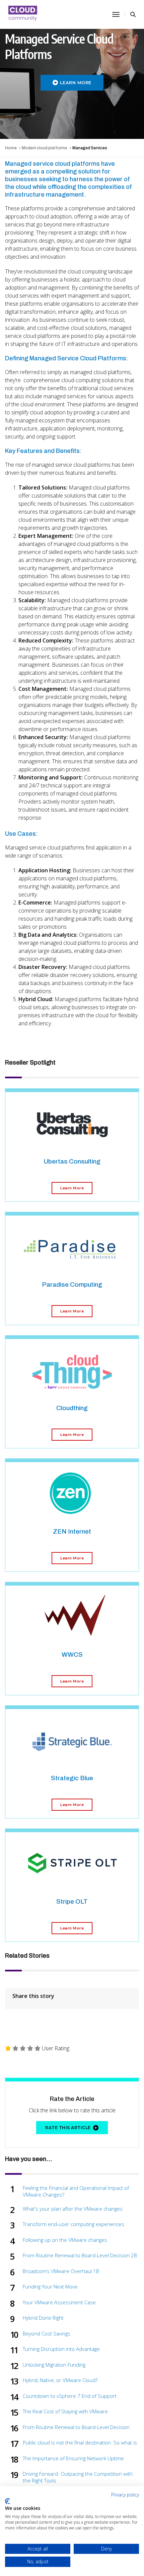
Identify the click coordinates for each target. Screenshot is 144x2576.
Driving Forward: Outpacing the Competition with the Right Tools (78, 2477)
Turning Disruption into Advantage (61, 2349)
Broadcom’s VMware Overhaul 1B (61, 2271)
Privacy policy (125, 2495)
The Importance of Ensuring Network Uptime (73, 2458)
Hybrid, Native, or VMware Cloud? (60, 2380)
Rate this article (68, 2128)
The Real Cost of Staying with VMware (65, 2411)
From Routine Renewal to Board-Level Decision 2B (80, 2255)
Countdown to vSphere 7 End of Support (70, 2396)
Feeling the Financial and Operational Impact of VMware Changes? (76, 2191)
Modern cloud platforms (45, 148)
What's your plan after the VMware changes (73, 2209)
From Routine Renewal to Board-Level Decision (76, 2427)
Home (11, 148)
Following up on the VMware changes (65, 2240)
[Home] (23, 14)
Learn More (72, 1188)
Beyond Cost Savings (47, 2334)
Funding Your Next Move (50, 2287)
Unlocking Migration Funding (54, 2365)
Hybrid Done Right (43, 2318)
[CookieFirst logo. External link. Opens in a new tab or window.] (8, 2501)
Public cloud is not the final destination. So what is (80, 2443)
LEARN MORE (76, 83)
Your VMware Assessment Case (59, 2302)
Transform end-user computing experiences (74, 2224)
